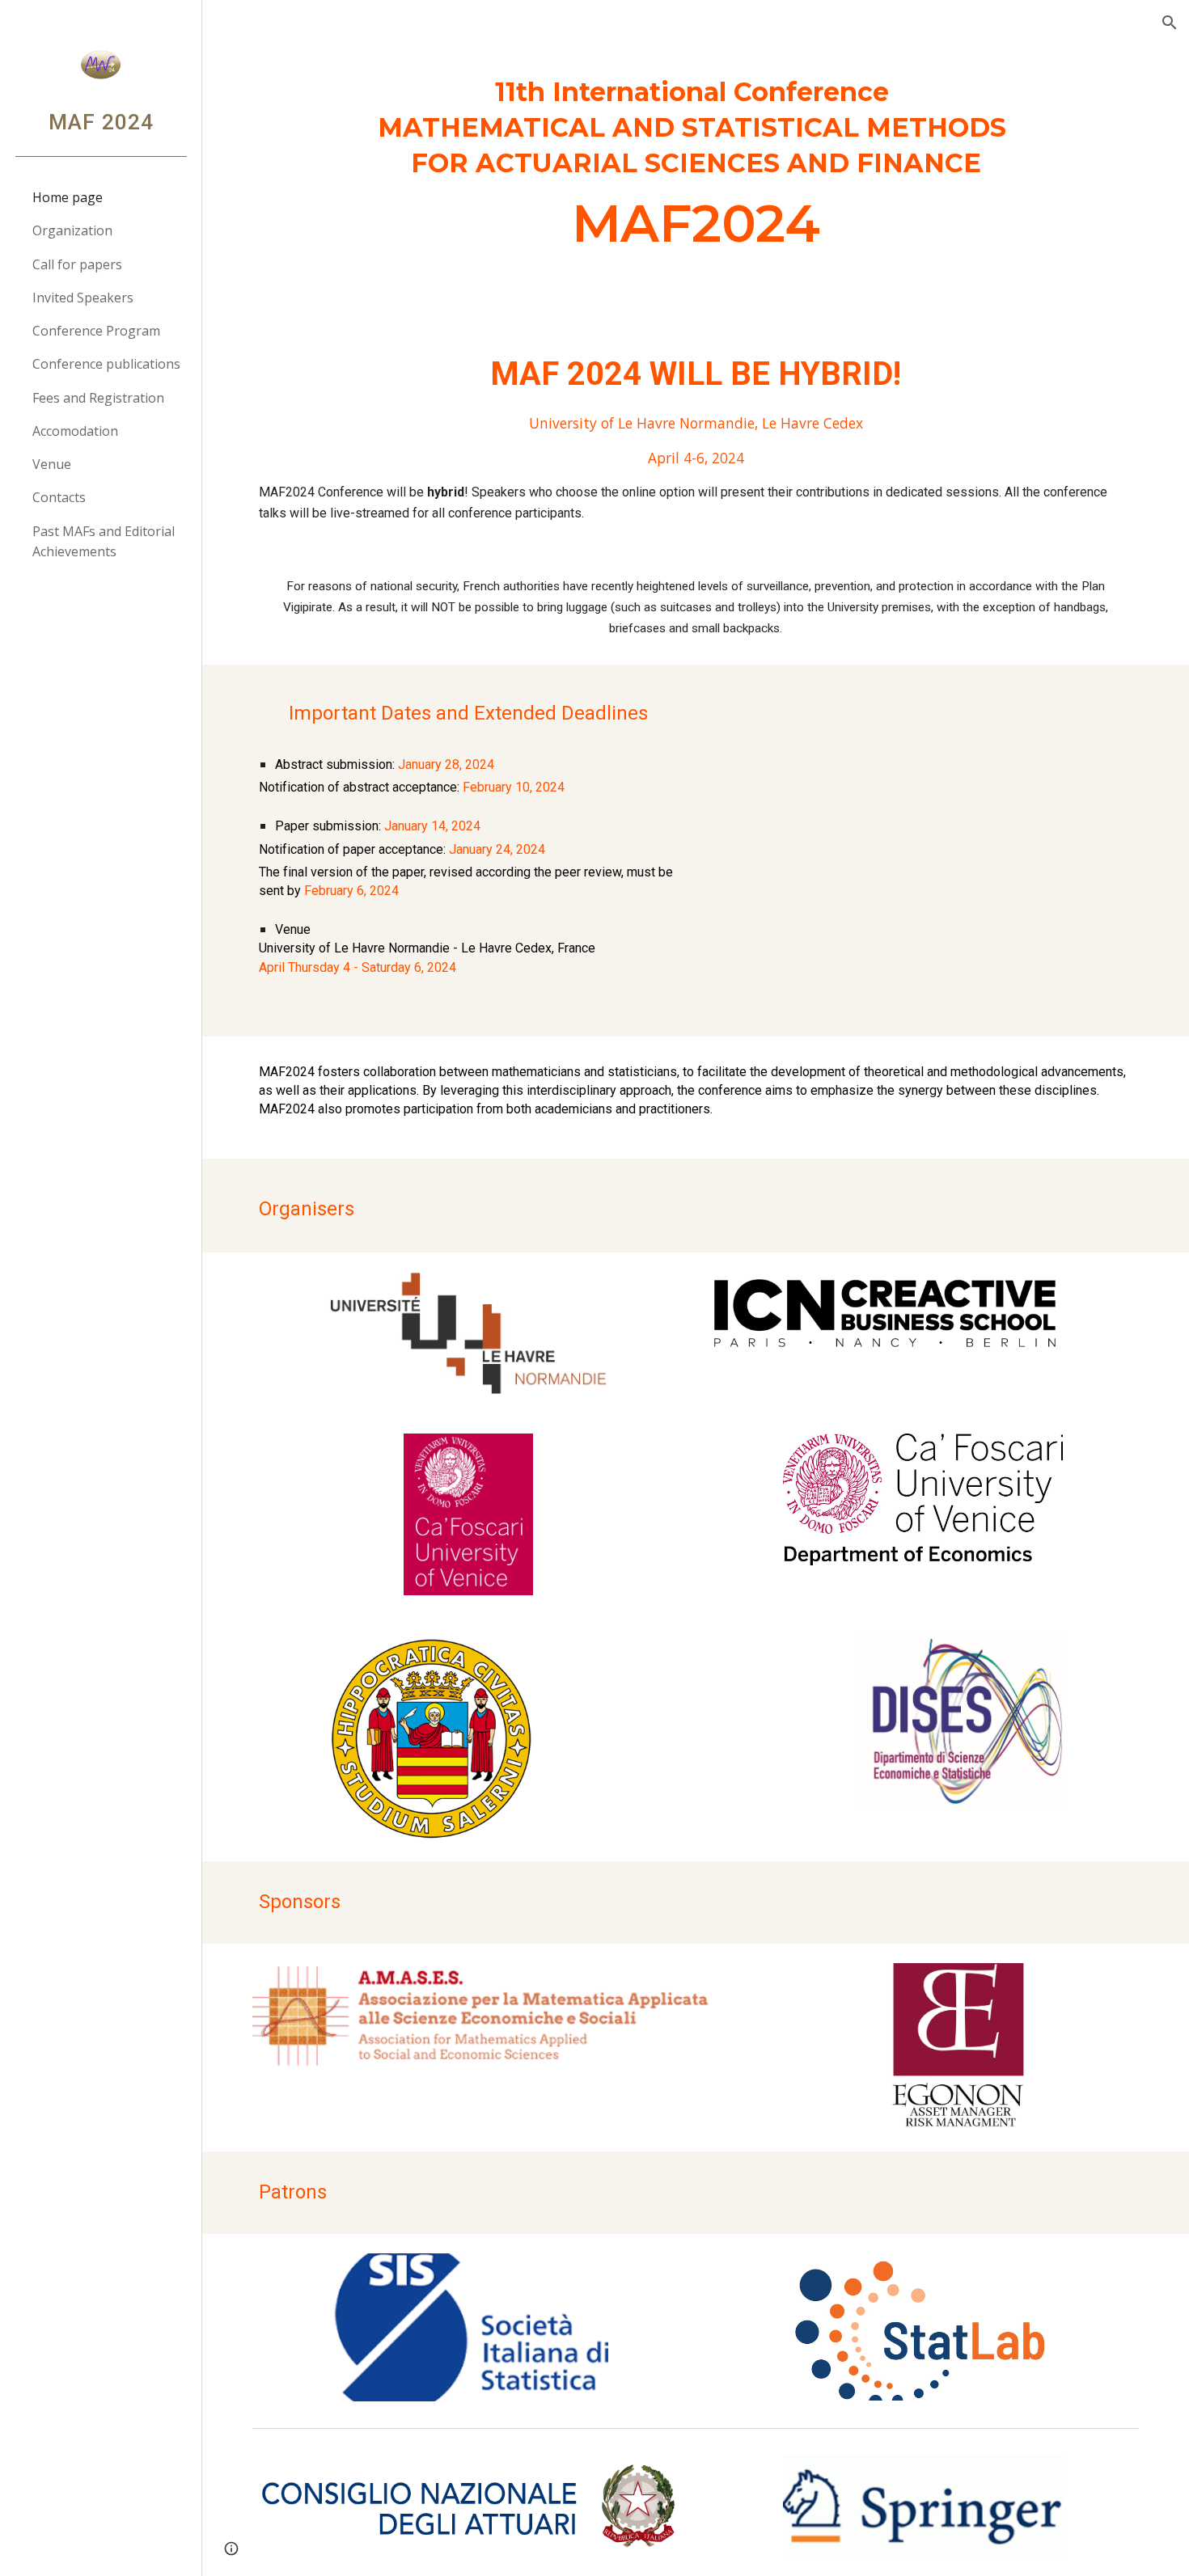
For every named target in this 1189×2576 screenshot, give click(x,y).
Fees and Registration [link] (98, 398)
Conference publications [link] (106, 364)
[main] (696, 170)
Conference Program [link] (96, 331)
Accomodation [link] (75, 431)
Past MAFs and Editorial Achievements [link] (104, 541)
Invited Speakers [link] (83, 298)
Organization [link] (72, 230)
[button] (1170, 23)
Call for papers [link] (77, 264)
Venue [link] (52, 464)
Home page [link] (68, 197)
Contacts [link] (59, 497)
